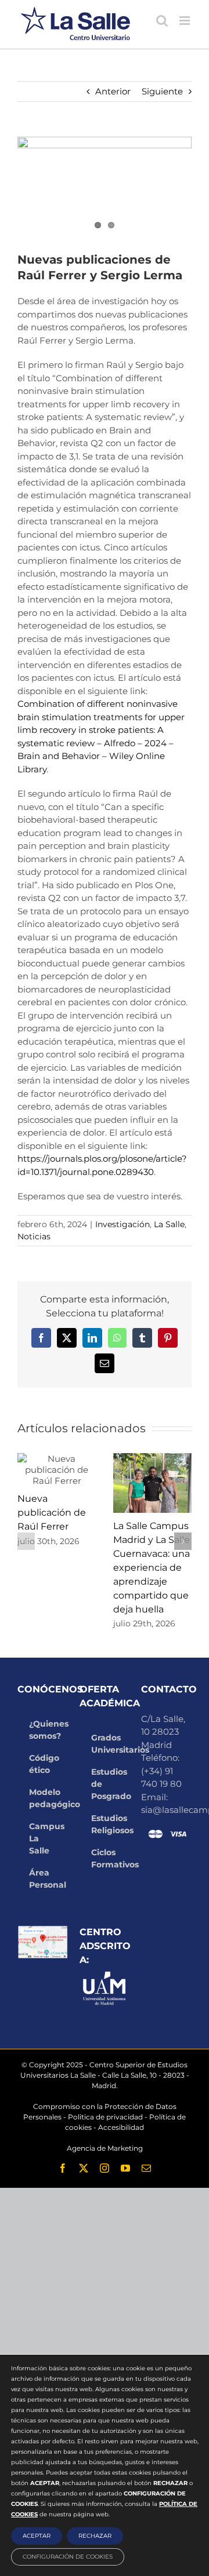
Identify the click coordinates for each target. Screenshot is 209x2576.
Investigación (122, 1224)
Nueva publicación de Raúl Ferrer (52, 1513)
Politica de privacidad (105, 2117)
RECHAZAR (95, 2536)
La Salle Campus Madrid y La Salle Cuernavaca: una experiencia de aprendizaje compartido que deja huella (152, 1568)
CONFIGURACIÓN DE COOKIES (68, 2557)
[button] (26, 1541)
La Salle (169, 1224)
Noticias (34, 1236)
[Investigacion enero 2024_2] (105, 186)
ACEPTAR (37, 2536)
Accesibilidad (121, 2127)
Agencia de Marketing (105, 2148)
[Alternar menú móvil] (185, 21)
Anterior (113, 91)
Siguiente (162, 91)
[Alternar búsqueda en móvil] (162, 21)
